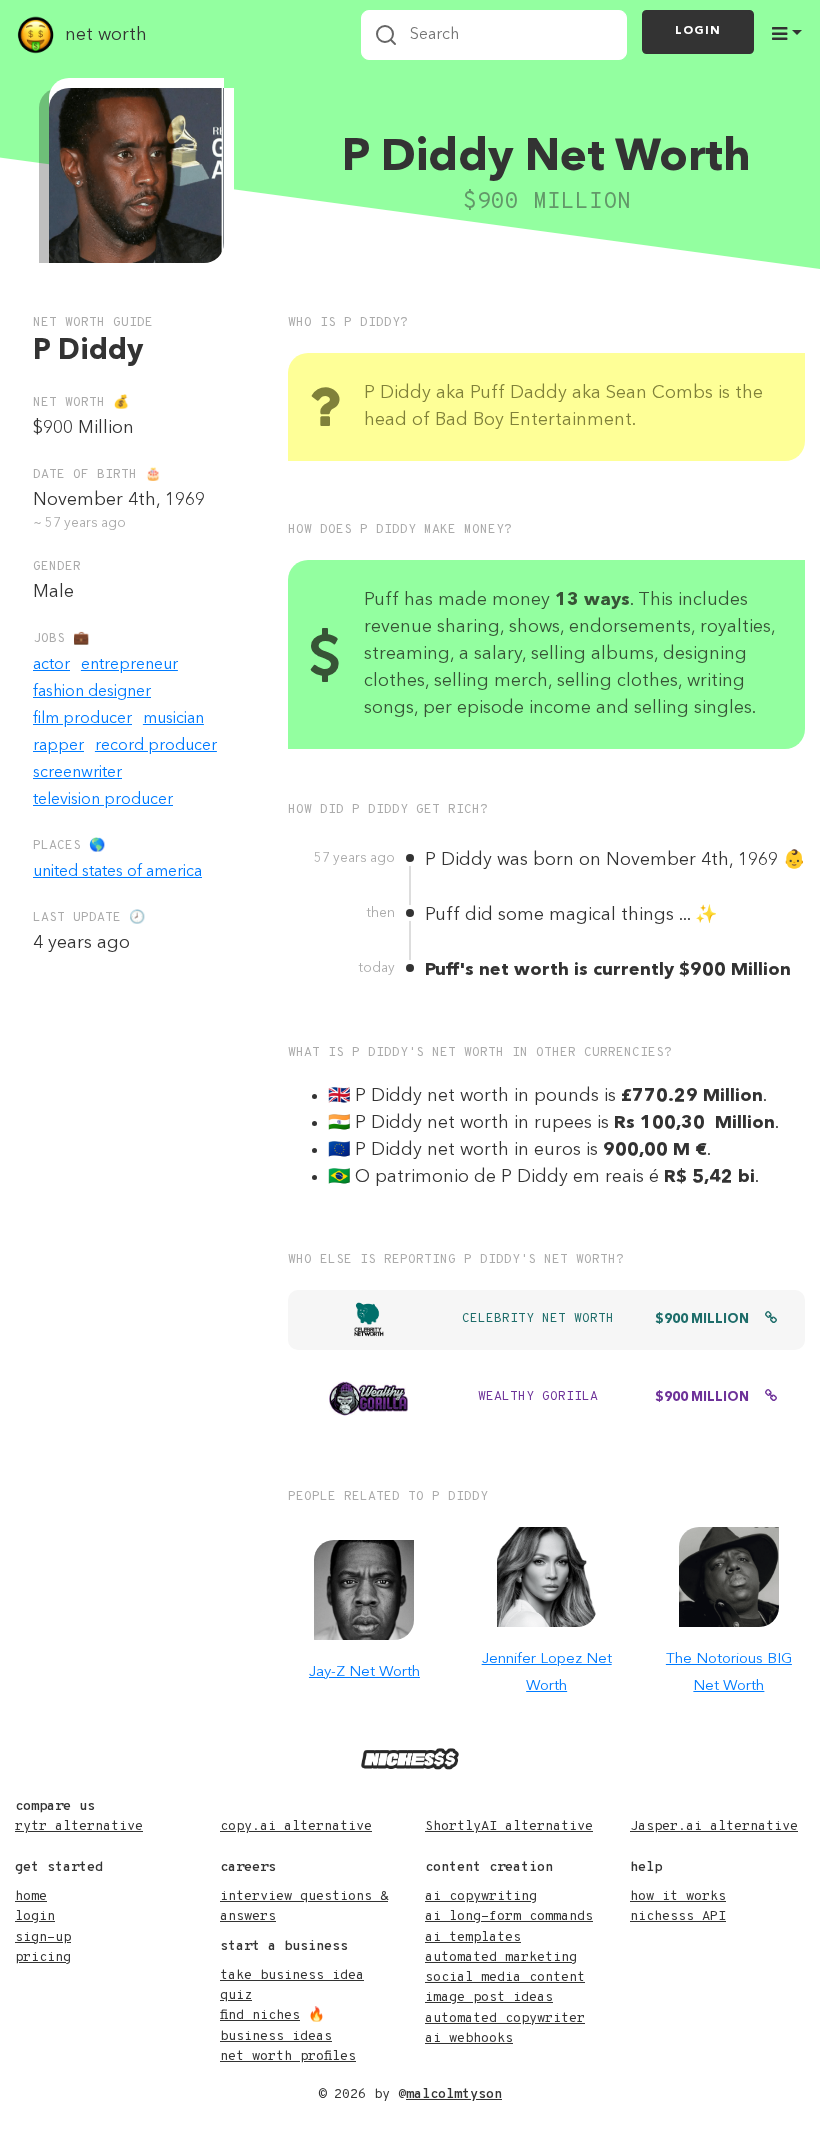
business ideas (276, 2036)
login (35, 1916)
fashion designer (92, 692)
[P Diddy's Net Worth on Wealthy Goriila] (771, 1398)
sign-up (43, 1937)
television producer (103, 800)
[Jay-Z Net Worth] (364, 1590)
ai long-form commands (509, 1916)
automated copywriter (505, 2018)
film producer (82, 719)
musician (173, 719)
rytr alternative (79, 1826)
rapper (58, 746)
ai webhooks (469, 2038)
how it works (678, 1896)
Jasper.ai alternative (714, 1826)
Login (698, 31)
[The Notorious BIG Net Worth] (729, 1577)
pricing (43, 1957)
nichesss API (678, 1916)
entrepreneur (129, 665)
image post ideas (489, 1997)
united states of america (117, 872)
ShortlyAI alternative (509, 1826)
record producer (156, 746)
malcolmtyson (454, 2094)
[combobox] (494, 35)
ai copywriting (481, 1896)
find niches (260, 2015)
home (31, 1896)
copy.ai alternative (296, 1826)
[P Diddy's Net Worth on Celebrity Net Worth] (771, 1320)
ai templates (473, 1937)
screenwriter (77, 773)
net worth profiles (288, 2056)
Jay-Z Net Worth (364, 1672)
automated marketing (501, 1957)
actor (51, 665)
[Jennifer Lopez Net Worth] (547, 1577)
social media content (505, 1977)
